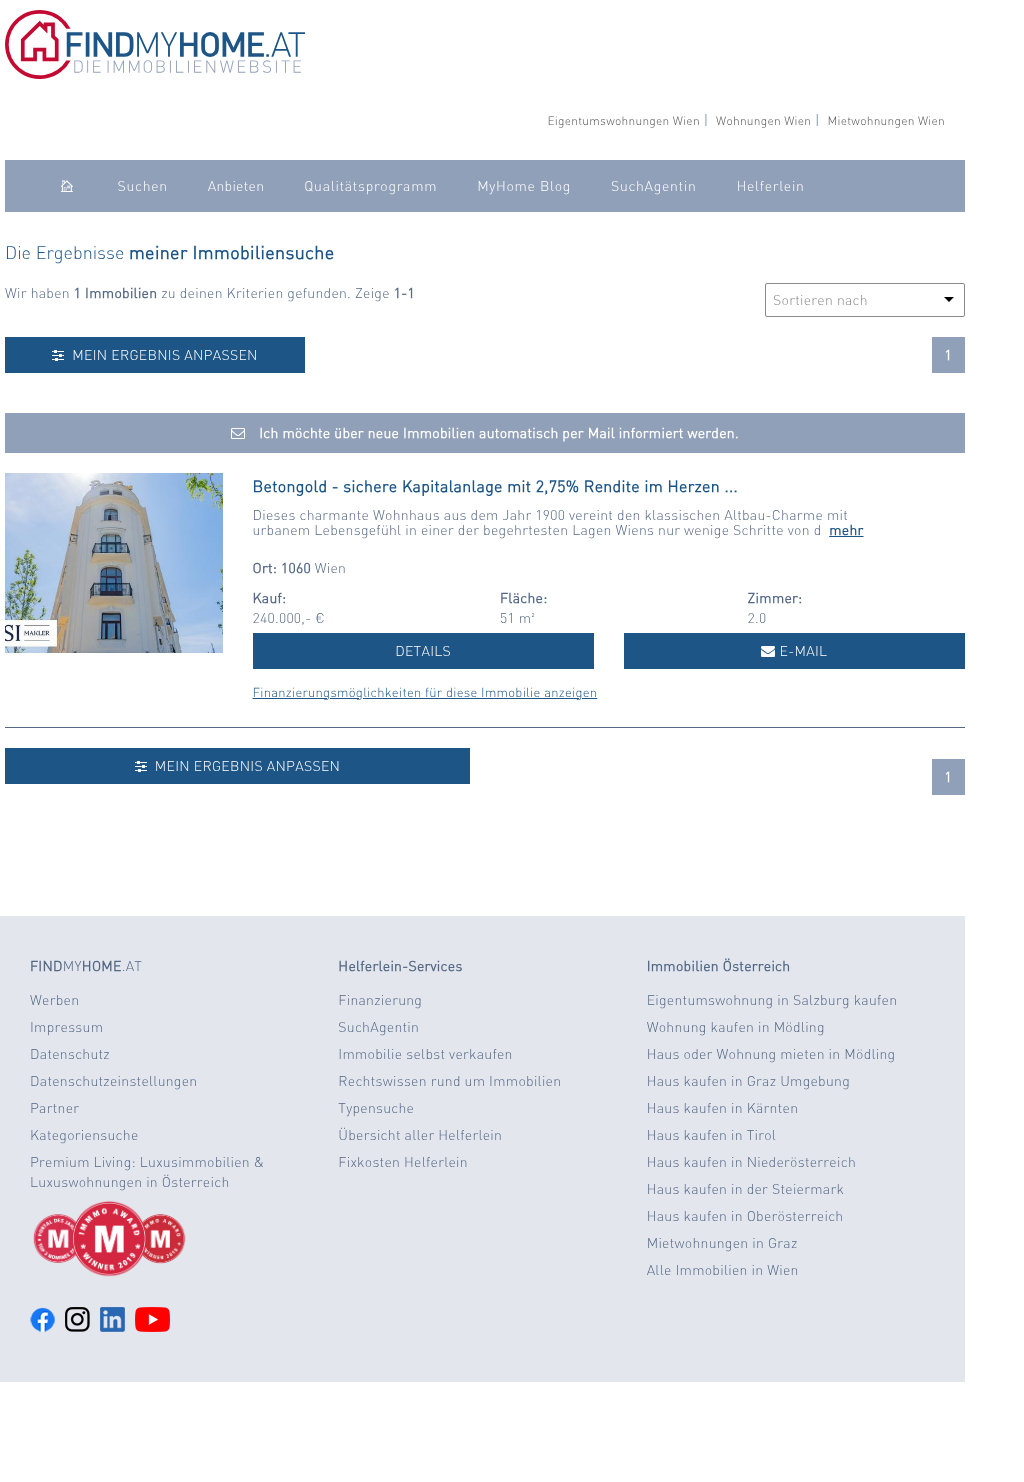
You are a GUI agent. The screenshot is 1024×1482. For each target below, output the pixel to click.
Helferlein (770, 186)
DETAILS (423, 651)
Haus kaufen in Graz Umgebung (748, 1081)
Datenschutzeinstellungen (113, 1081)
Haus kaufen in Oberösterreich (745, 1216)
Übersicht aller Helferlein (420, 1135)
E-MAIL (802, 651)
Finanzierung (380, 1000)
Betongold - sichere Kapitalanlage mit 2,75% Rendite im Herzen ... (496, 485)
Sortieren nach (820, 300)
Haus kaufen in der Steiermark (745, 1189)
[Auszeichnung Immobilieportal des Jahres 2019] (169, 1239)
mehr (846, 530)
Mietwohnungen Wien (886, 120)
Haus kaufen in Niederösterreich (751, 1162)
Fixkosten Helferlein (403, 1162)
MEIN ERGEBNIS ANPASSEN (161, 355)
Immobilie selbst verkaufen (425, 1054)
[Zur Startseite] (155, 74)
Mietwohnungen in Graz (722, 1243)
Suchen (143, 186)
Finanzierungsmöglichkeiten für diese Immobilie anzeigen (425, 692)
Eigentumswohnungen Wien (623, 120)
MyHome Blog (524, 186)
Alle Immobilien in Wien (723, 1270)
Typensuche (376, 1108)
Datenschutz (70, 1054)
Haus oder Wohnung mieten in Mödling (771, 1054)
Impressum (66, 1027)
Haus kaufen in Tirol (712, 1135)
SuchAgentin (653, 186)
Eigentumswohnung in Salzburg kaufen (772, 1000)
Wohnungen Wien (763, 120)
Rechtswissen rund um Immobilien (449, 1081)
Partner (54, 1108)
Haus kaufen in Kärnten (723, 1108)
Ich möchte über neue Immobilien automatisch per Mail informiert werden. (497, 433)
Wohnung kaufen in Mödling (736, 1027)
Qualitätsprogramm (370, 186)
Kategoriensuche (84, 1135)
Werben (54, 1000)
